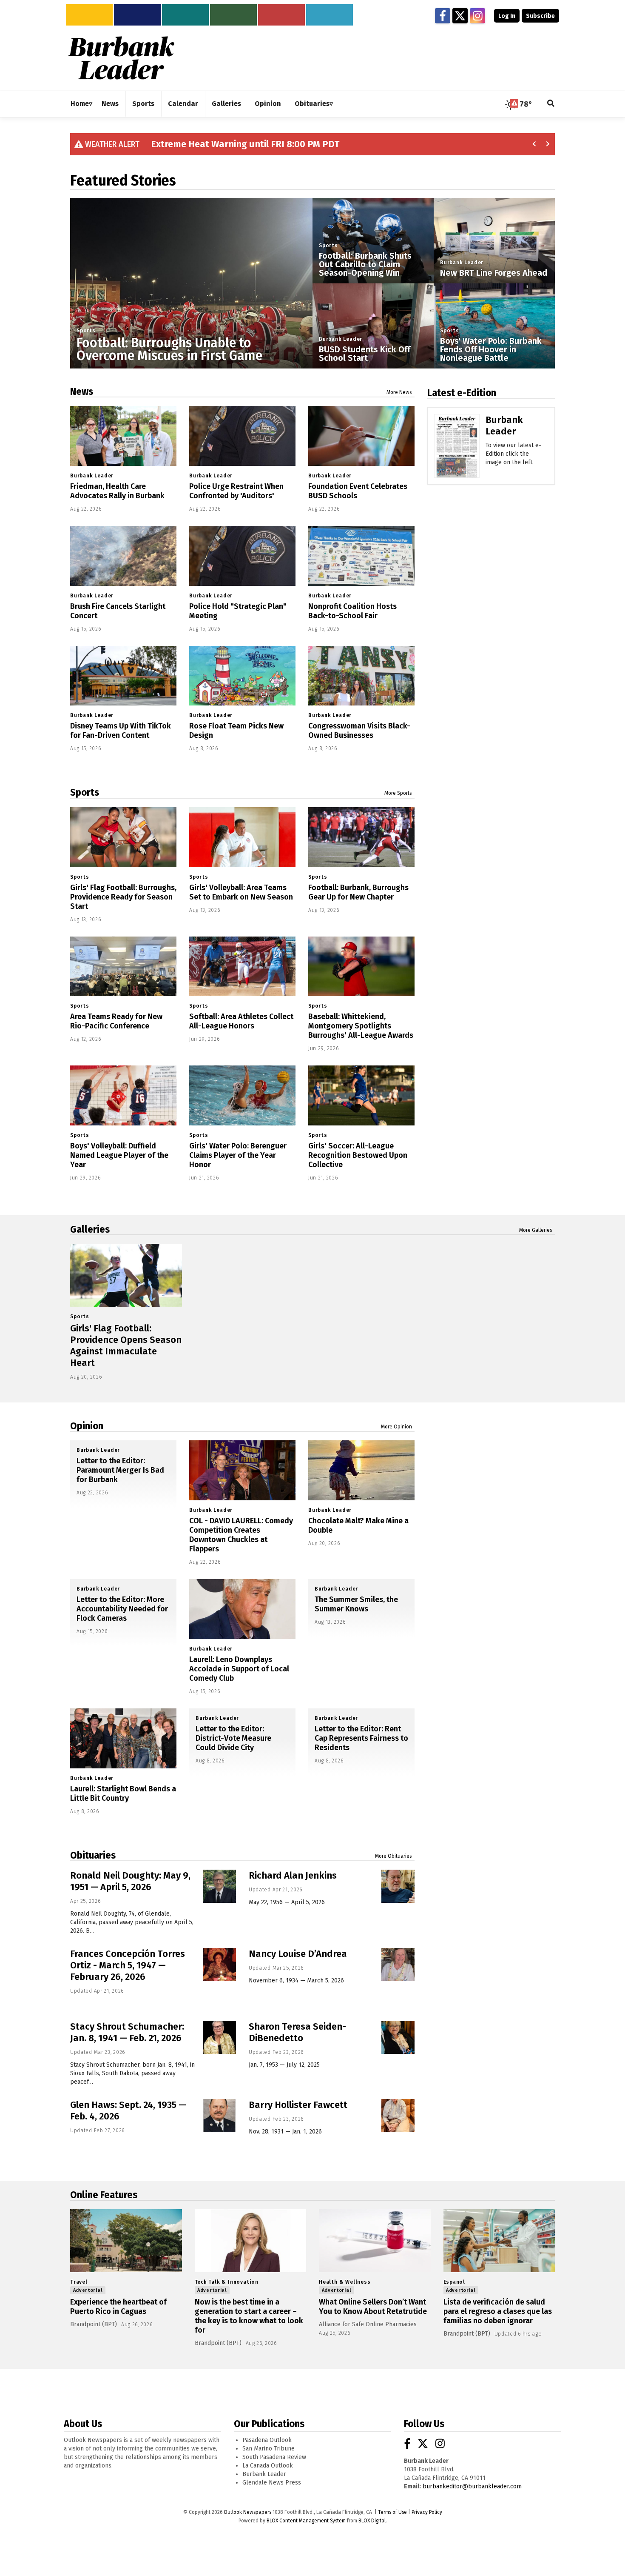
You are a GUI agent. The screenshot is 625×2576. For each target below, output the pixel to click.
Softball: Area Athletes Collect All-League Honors (241, 1021)
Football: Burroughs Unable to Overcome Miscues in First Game (169, 349)
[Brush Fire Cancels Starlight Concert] (123, 556)
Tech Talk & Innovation (227, 2282)
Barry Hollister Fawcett (298, 2105)
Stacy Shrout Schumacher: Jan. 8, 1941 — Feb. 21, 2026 (127, 2032)
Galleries (90, 1229)
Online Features (104, 2195)
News (82, 391)
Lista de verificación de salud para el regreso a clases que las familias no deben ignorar (498, 2311)
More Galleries (536, 1230)
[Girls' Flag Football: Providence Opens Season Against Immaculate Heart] (126, 1275)
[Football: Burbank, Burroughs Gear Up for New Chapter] (361, 837)
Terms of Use (392, 2512)
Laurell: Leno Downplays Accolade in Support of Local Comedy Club (239, 1669)
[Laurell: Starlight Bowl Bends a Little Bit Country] (123, 1738)
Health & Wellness (345, 2282)
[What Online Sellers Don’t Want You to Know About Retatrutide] (375, 2241)
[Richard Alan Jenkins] (398, 1886)
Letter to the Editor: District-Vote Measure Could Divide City (233, 1738)
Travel (79, 2282)
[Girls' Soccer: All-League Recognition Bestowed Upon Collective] (361, 1095)
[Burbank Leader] (457, 458)
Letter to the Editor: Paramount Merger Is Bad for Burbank (120, 1470)
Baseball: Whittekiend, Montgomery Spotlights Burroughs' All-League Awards (361, 1026)
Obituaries (93, 1855)
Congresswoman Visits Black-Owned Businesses (359, 731)
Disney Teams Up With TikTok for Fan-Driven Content (121, 731)
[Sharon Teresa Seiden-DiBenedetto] (398, 2037)
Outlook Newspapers (247, 2512)
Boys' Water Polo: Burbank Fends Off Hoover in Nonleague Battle (491, 349)
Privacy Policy (427, 2512)
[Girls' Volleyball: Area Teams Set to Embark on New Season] (242, 837)
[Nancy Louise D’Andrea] (398, 1965)
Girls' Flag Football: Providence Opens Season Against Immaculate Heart (126, 1345)
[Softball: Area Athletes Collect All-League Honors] (242, 967)
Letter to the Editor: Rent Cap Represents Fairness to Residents (361, 1738)
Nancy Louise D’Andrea (298, 1954)
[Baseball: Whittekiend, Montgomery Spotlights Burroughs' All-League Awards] (361, 967)
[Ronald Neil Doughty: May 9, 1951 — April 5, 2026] (219, 1886)
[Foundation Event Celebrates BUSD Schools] (361, 436)
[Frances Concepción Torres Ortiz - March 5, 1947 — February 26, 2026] (219, 1965)
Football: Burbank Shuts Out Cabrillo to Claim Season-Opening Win (365, 264)
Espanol (455, 2282)
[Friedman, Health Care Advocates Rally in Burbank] (123, 436)
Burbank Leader (341, 339)
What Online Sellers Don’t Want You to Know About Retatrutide (373, 2307)
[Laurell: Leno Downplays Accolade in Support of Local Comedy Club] (242, 1609)
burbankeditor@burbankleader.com (472, 2486)
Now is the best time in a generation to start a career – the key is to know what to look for (249, 2316)
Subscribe (540, 16)
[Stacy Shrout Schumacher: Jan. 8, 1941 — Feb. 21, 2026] (219, 2037)
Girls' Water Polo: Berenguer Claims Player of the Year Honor (238, 1155)
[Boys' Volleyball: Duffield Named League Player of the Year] (123, 1095)
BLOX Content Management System (306, 2521)
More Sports (398, 793)
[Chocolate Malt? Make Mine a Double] (361, 1470)
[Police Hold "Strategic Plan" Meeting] (242, 556)
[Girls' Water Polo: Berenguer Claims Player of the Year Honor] (242, 1095)
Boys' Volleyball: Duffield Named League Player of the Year (119, 1155)
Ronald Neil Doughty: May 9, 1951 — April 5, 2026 (130, 1881)
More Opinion (396, 1427)
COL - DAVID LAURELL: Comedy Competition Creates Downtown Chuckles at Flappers (241, 1535)
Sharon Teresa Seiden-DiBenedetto (297, 2032)
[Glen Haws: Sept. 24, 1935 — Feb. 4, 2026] (219, 2116)
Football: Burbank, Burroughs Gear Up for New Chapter (358, 892)
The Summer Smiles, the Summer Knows (356, 1604)
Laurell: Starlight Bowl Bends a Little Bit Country (123, 1793)
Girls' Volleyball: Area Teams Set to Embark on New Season (241, 892)
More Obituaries (393, 1856)
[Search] (551, 104)
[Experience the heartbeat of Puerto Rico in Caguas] (126, 2241)
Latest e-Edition (462, 393)
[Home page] (121, 58)
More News (399, 392)
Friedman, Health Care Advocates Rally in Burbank (117, 491)
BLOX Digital (372, 2521)
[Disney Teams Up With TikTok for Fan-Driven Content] (123, 676)
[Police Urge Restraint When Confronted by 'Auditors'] (242, 436)
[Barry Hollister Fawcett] (398, 2116)
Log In (507, 16)
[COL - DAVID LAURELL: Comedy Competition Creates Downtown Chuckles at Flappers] (242, 1470)
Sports (86, 331)
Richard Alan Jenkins (293, 1875)
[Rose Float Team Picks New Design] (242, 676)
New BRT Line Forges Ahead (494, 273)
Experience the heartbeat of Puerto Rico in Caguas (118, 2307)
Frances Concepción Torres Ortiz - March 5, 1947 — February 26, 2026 (128, 1965)
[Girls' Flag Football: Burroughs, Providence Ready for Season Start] (123, 837)
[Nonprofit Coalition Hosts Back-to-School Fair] (361, 556)
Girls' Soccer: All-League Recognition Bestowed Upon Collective (358, 1155)
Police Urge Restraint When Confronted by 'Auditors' (236, 491)
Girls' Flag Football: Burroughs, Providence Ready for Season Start (123, 897)
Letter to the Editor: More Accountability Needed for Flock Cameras (122, 1609)
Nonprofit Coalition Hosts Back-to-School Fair (352, 611)
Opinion (87, 1426)
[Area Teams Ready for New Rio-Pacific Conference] (123, 967)
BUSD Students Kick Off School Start (365, 354)
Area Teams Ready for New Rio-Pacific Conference (116, 1021)
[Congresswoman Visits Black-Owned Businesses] (361, 676)
